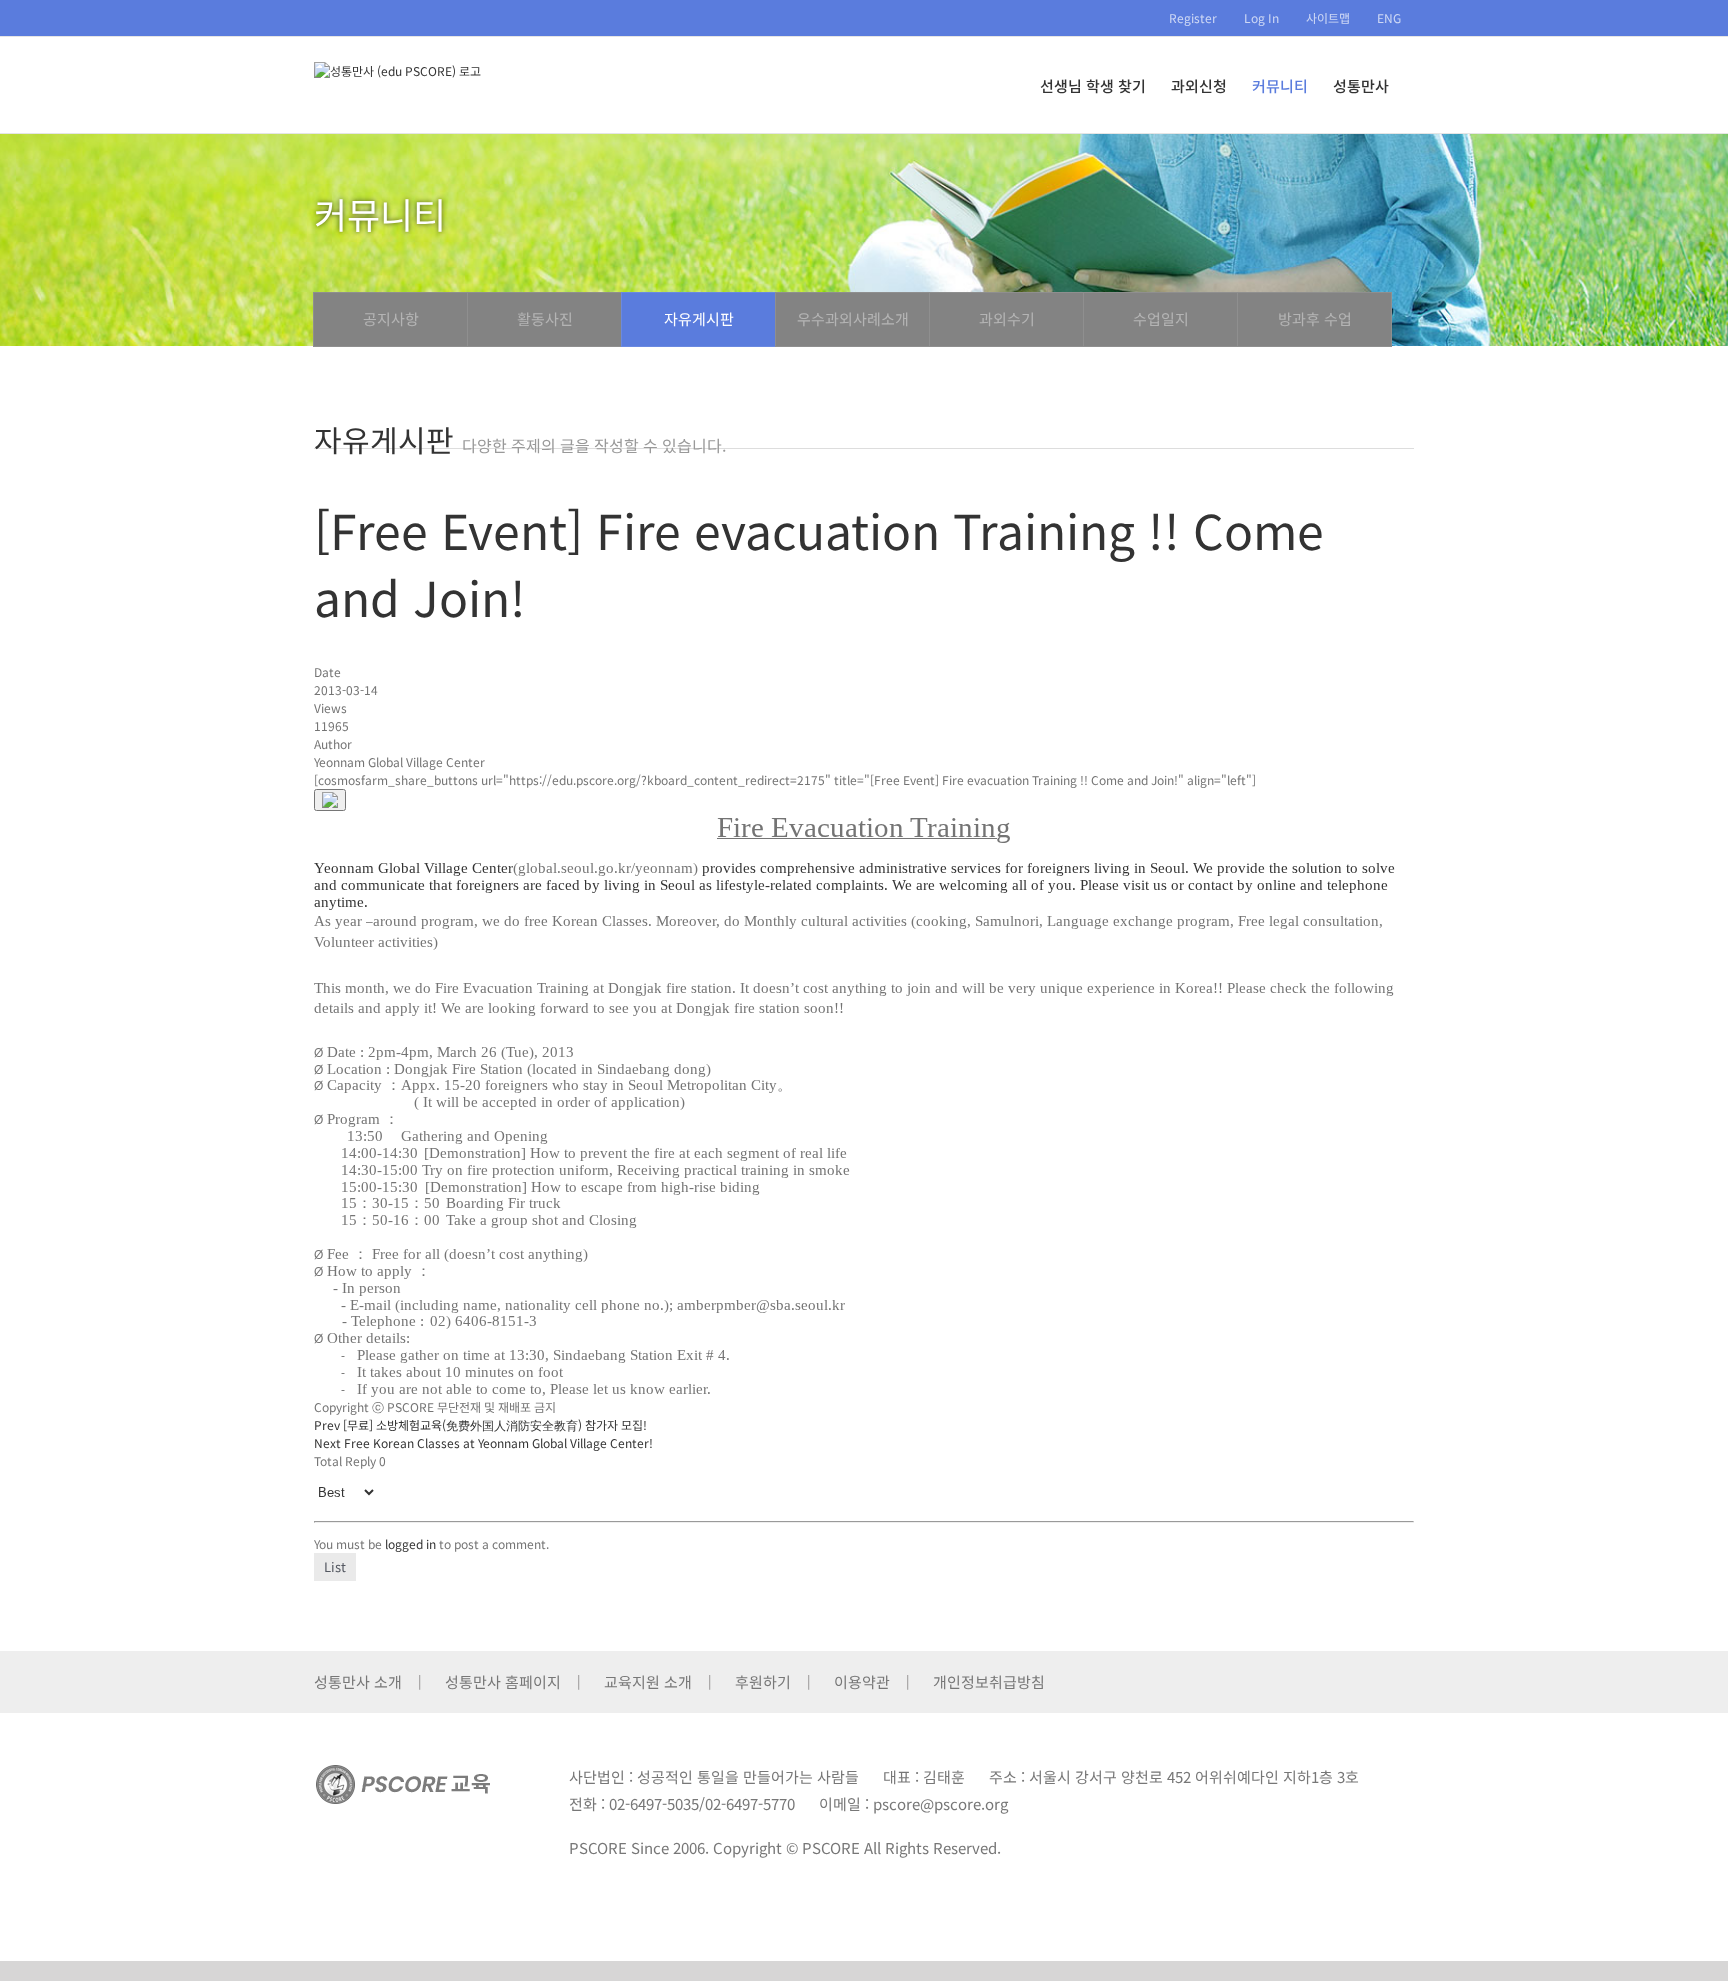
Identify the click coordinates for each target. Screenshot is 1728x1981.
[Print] (330, 800)
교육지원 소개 (648, 1681)
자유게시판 (699, 318)
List (335, 1566)
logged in (410, 1543)
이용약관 (862, 1681)
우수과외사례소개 (853, 318)
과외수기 (1007, 318)
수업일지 (1161, 318)
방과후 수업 (1315, 318)
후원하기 (763, 1681)
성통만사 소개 (358, 1681)
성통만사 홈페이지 (503, 1681)
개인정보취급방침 (989, 1681)
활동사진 (545, 318)
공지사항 (391, 318)
